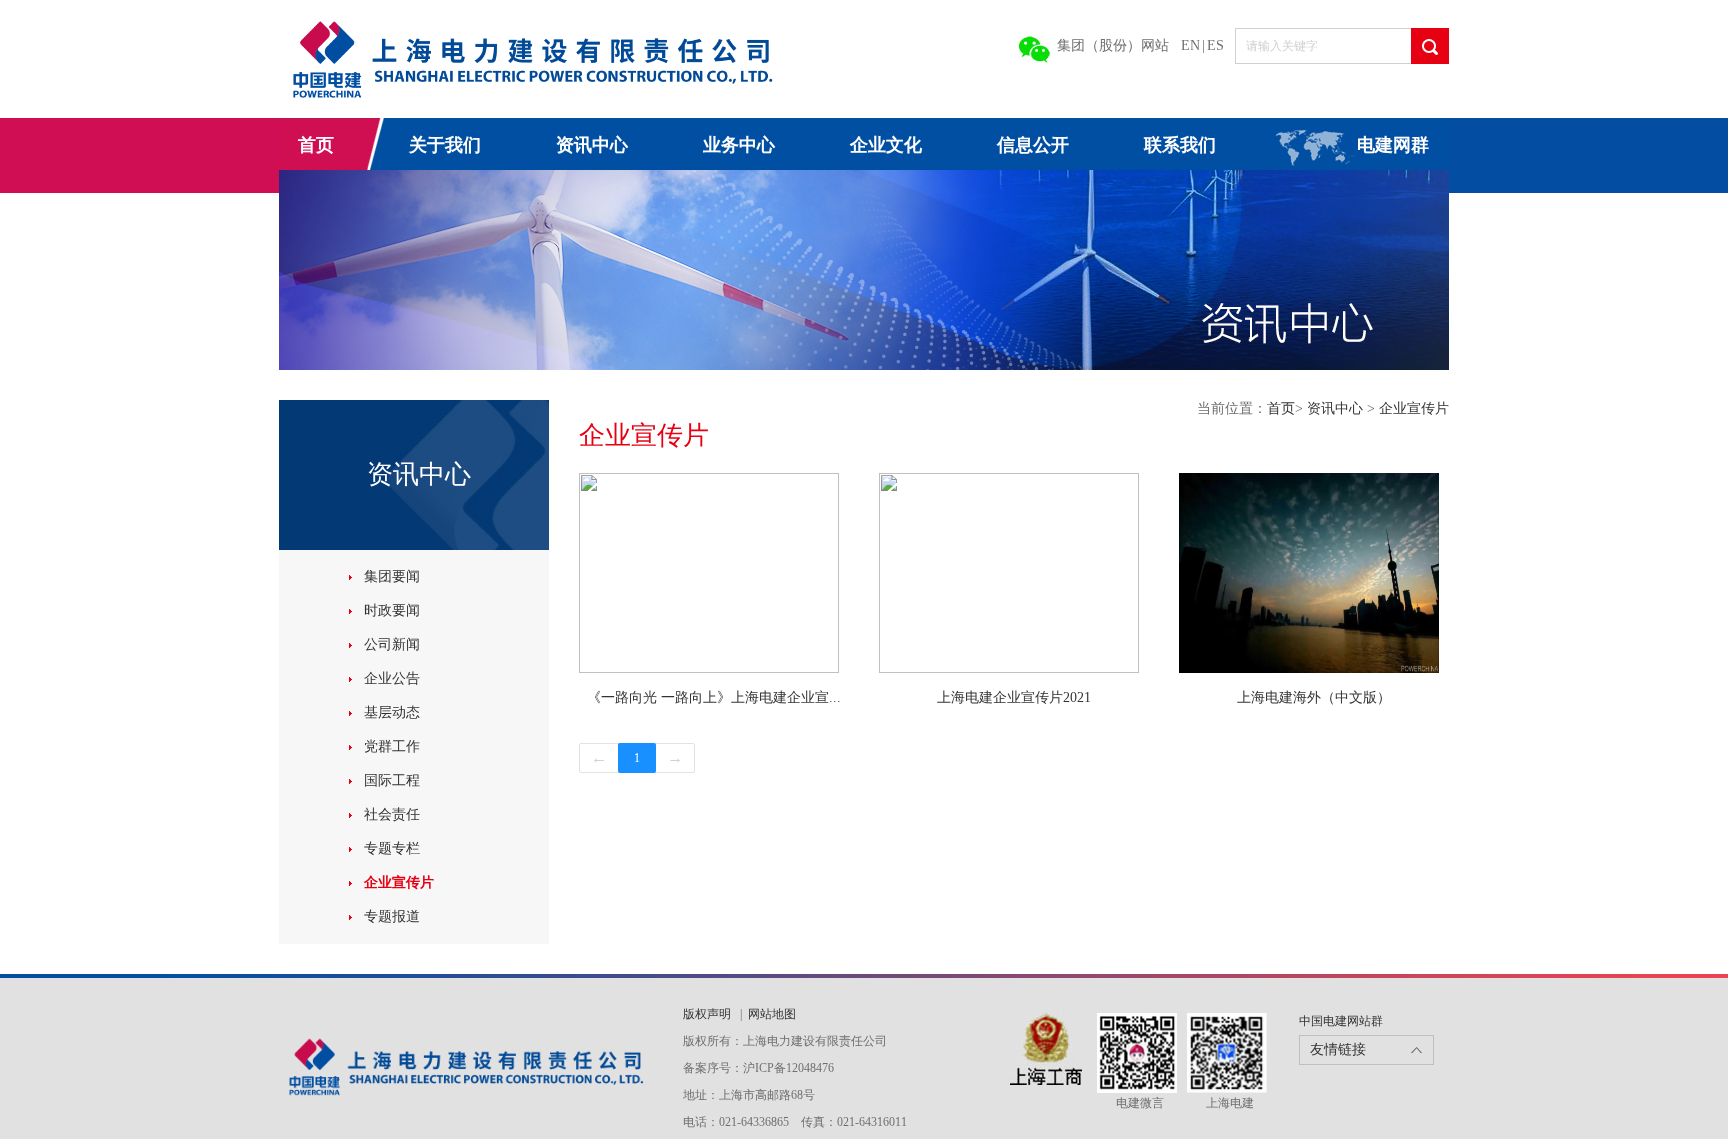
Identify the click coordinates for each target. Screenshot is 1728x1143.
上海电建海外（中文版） (1314, 697)
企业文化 (886, 145)
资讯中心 (592, 145)
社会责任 (392, 814)
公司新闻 (392, 644)
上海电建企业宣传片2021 (1014, 697)
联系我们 (1180, 145)
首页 (316, 145)
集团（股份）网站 (1113, 45)
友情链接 (1338, 1049)
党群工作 (392, 746)
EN (1190, 45)
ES (1215, 45)
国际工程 (392, 780)
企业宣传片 (399, 882)
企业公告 (392, 678)
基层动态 (392, 712)
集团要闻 (392, 576)
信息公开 (1033, 145)
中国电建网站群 (1341, 1021)
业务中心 (739, 145)
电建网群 (1393, 145)
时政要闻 (392, 610)
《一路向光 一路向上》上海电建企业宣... (714, 697)
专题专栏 (392, 848)
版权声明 (708, 1014)
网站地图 (772, 1014)
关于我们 (445, 145)
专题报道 (392, 916)
